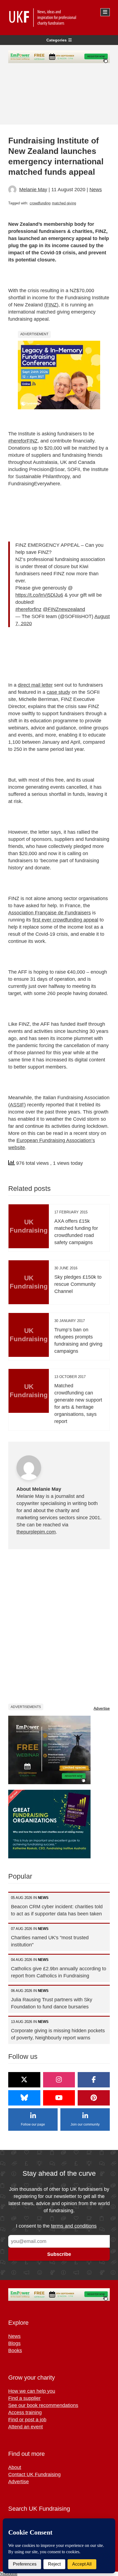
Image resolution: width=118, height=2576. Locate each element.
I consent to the (56, 2226)
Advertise (102, 1708)
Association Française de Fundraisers (50, 913)
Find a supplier (24, 2398)
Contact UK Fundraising (34, 2474)
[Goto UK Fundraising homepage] (58, 18)
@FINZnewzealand (64, 609)
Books (15, 2350)
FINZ (51, 305)
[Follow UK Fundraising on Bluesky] (24, 2098)
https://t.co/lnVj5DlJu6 (39, 595)
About (15, 2467)
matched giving (64, 203)
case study (58, 692)
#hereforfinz (28, 609)
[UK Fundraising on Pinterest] (94, 2098)
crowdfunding (40, 203)
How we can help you (32, 2391)
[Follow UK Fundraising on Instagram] (59, 2080)
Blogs (14, 2343)
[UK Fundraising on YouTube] (59, 2098)
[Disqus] (59, 1626)
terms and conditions (74, 2226)
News (96, 190)
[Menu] (105, 12)
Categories (57, 40)
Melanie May (33, 190)
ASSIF (17, 1105)
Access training (25, 2412)
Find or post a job (27, 2420)
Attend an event (26, 2427)
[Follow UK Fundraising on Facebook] (94, 2080)
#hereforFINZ (23, 441)
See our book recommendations (43, 2405)
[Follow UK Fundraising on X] (24, 2080)
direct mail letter (35, 685)
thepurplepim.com (36, 1532)
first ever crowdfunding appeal (65, 920)
